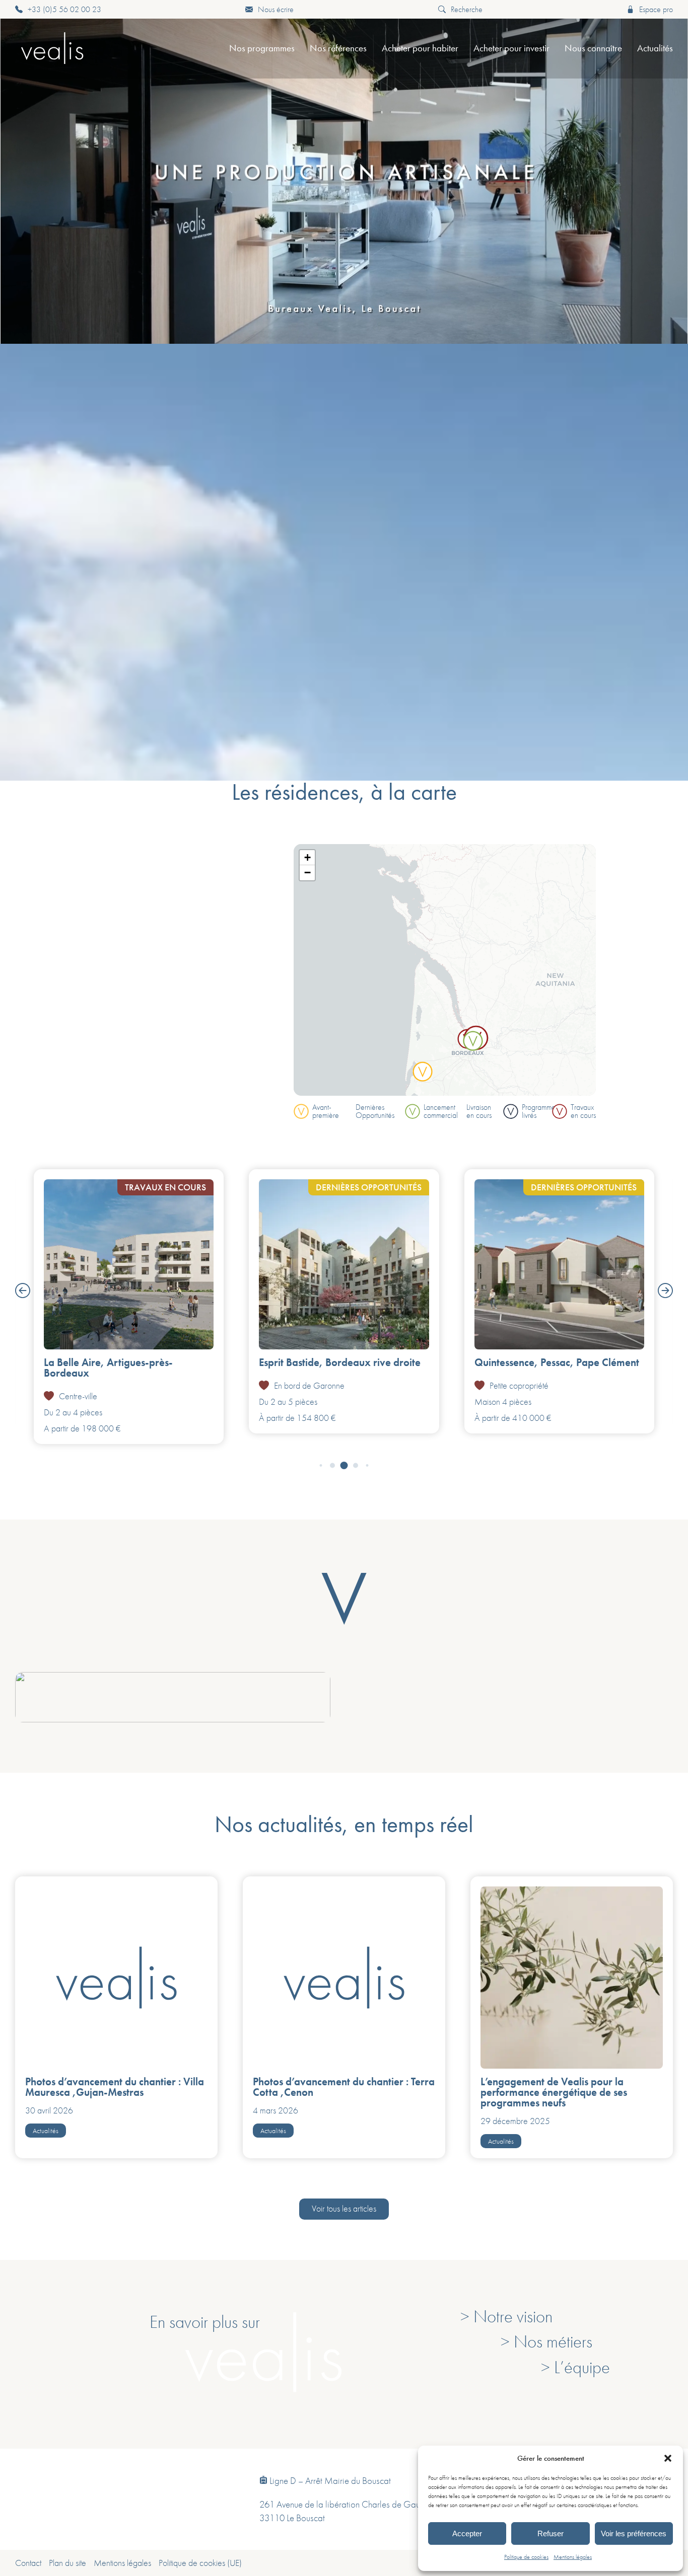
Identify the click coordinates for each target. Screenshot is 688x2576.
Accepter (467, 2533)
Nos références (338, 48)
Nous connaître (593, 48)
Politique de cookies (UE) (200, 2563)
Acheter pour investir (511, 48)
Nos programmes (262, 48)
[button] (668, 2458)
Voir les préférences (634, 2533)
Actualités (655, 48)
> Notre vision (506, 2316)
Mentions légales (573, 2557)
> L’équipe (575, 2367)
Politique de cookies (526, 2557)
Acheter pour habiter (420, 48)
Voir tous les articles (344, 2209)
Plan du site (67, 2563)
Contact (28, 2563)
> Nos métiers (546, 2341)
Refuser (551, 2533)
